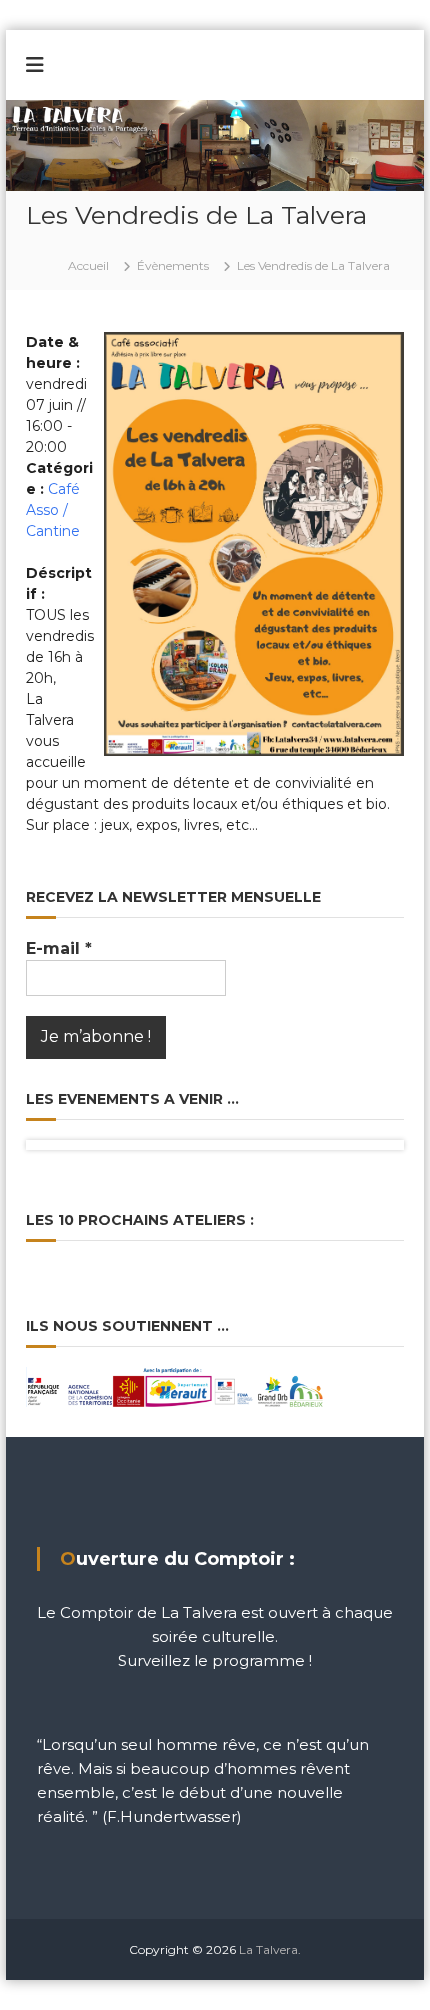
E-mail (59, 948)
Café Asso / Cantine (53, 510)
